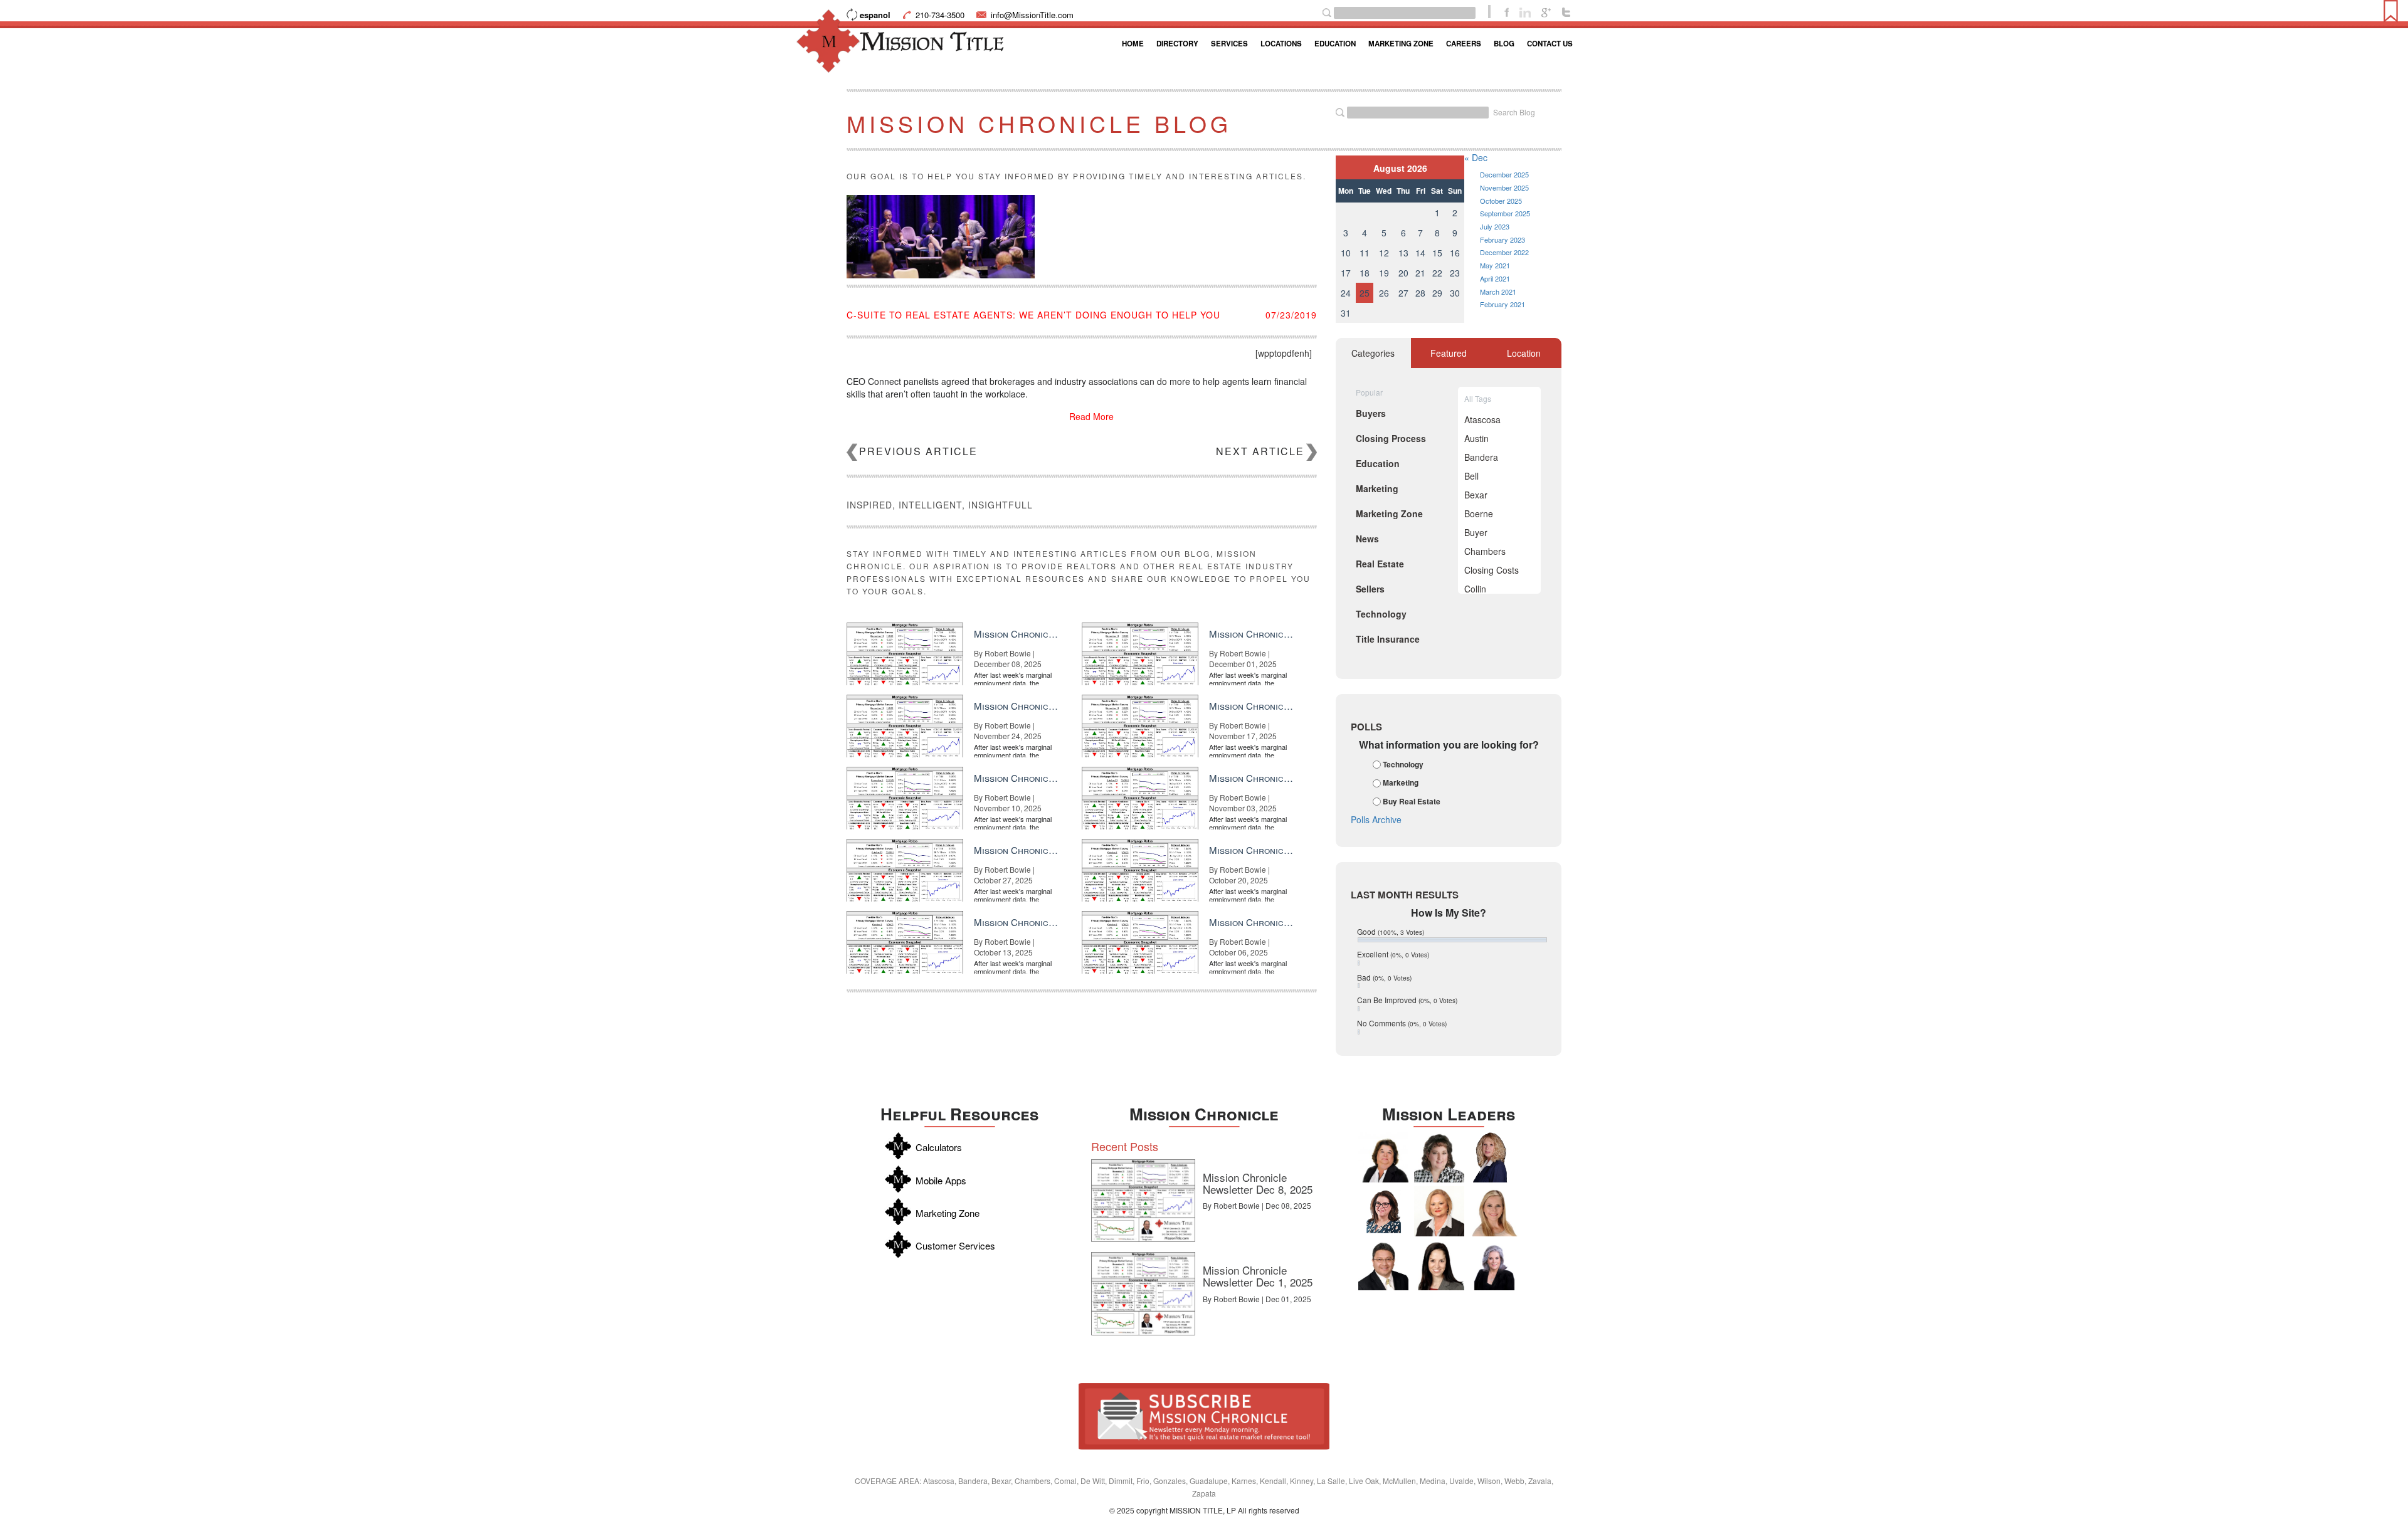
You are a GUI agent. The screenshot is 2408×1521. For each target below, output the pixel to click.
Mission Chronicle (1204, 1114)
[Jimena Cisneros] (1439, 1265)
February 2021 (1502, 304)
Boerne (1479, 513)
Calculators (939, 1147)
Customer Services (955, 1245)
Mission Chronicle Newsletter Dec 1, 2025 (1258, 1276)
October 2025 (1501, 201)
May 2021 (1495, 265)
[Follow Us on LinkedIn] (1525, 11)
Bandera (1481, 457)
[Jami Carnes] (1494, 1211)
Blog (1504, 44)
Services (1229, 44)
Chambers (1485, 551)
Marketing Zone (1401, 44)
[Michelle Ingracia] (1494, 1157)
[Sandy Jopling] (1383, 1157)
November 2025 (1504, 187)
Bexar (1476, 495)
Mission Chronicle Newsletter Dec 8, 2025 (1258, 1183)
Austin (1476, 438)
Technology (1403, 764)
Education (1335, 44)
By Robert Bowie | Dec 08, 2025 (1257, 1205)
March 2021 (1498, 292)
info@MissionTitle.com (1032, 15)
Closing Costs (1492, 570)
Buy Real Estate (1412, 801)
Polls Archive (1376, 819)
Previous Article (918, 451)
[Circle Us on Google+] (1546, 11)
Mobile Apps (941, 1180)
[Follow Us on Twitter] (1566, 11)
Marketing (1401, 783)
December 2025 (1504, 174)
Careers (1464, 44)
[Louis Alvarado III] (1383, 1265)
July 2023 (1495, 226)
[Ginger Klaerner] (1439, 1157)
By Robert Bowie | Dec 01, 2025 (1257, 1299)
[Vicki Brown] (1439, 1211)
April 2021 (1495, 278)
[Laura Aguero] (1494, 1265)
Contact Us (1550, 44)
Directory (1177, 44)
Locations (1281, 44)
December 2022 (1504, 252)
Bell (1471, 476)
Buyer (1476, 532)
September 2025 (1505, 213)
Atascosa (1482, 419)
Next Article (1260, 451)
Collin (1475, 589)
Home (1133, 44)
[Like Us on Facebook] (1507, 11)
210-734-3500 (940, 15)
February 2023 (1502, 239)
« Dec (1476, 157)
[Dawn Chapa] (1383, 1211)
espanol (875, 15)
